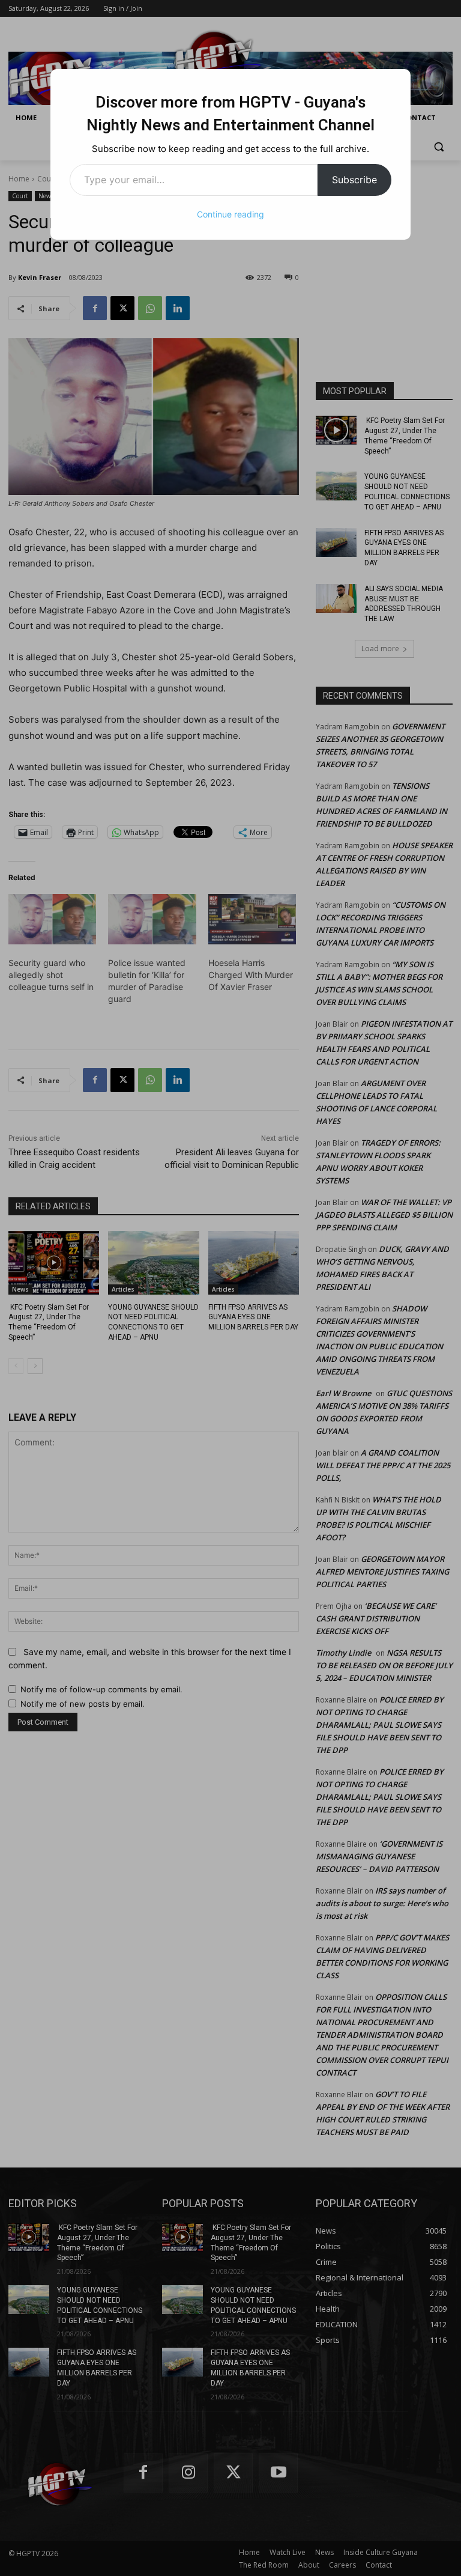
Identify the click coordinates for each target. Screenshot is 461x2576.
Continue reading (230, 214)
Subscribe (354, 180)
